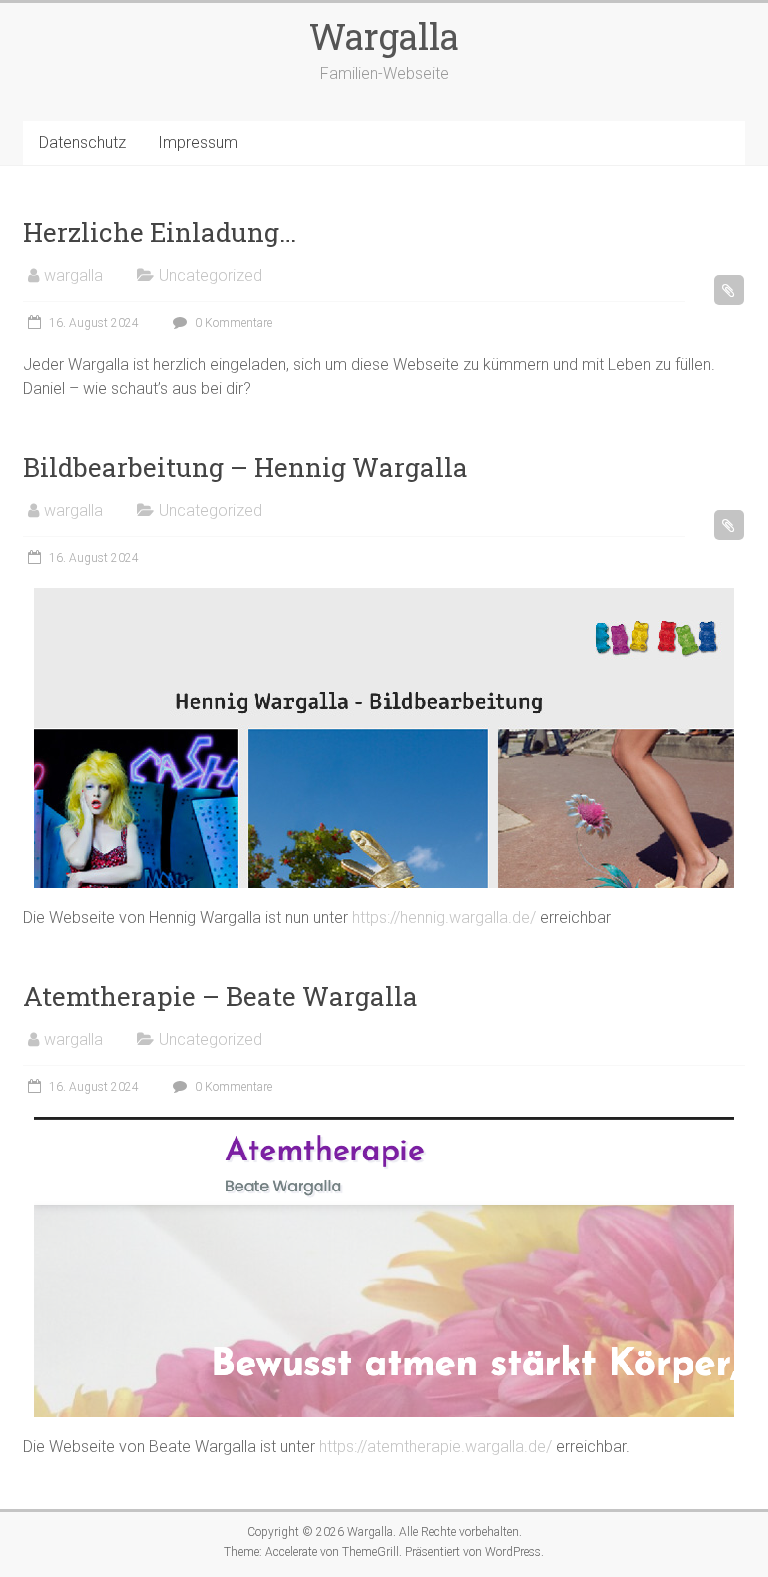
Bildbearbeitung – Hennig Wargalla (245, 467)
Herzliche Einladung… (159, 232)
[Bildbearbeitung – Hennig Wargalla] (384, 597)
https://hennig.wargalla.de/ (444, 917)
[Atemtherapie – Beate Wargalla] (384, 1126)
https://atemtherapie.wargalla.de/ (435, 1446)
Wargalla (384, 36)
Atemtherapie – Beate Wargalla (220, 996)
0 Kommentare (232, 323)
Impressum (198, 142)
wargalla (73, 275)
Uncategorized (210, 275)
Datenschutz (82, 142)
